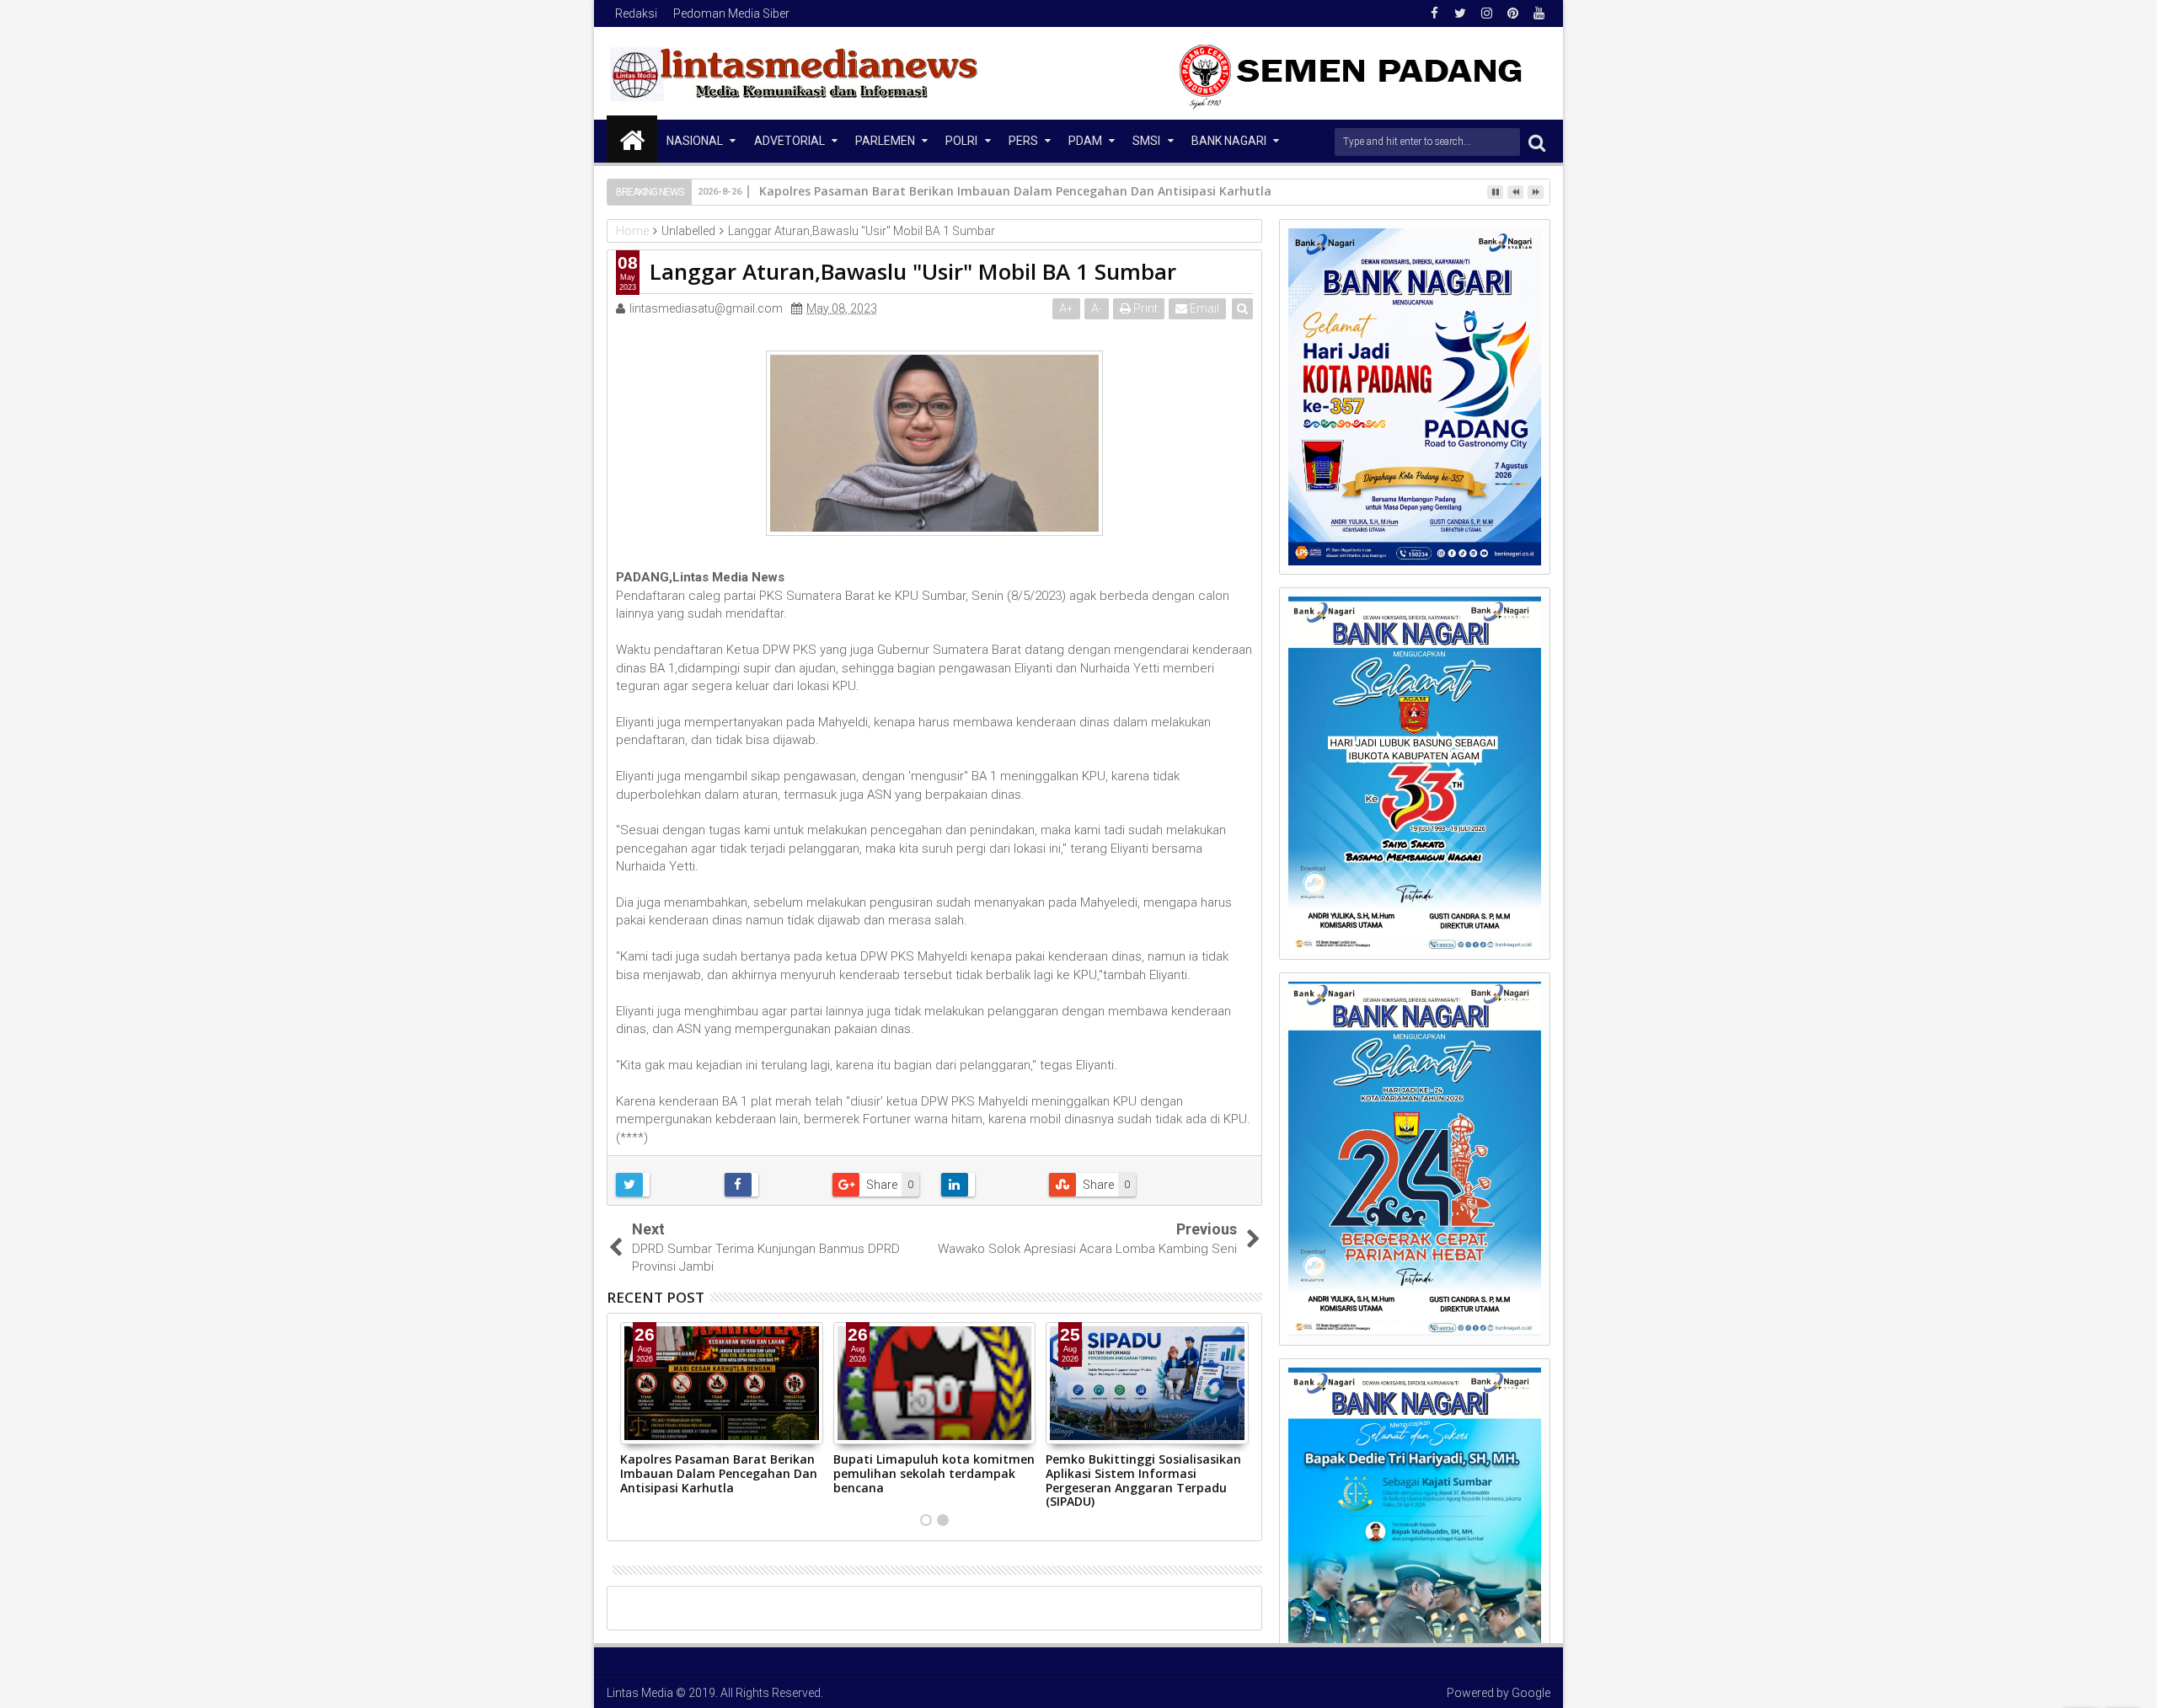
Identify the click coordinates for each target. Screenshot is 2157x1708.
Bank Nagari (1229, 141)
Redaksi (636, 13)
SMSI (1146, 141)
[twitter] (1460, 13)
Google (1531, 1693)
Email (1203, 308)
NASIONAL (695, 141)
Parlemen (885, 141)
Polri (961, 141)
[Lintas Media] (632, 139)
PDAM (1085, 141)
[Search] (1537, 142)
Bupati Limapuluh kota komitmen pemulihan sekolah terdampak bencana (934, 1473)
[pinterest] (1512, 13)
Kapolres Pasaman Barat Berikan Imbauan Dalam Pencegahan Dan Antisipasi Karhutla (719, 1473)
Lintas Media (640, 1693)
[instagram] (1486, 13)
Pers (1023, 141)
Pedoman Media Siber (731, 13)
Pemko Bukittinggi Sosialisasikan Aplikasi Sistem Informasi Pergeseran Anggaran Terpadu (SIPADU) (1143, 1480)
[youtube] (1539, 13)
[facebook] (1434, 13)
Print (1144, 308)
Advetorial (789, 141)
